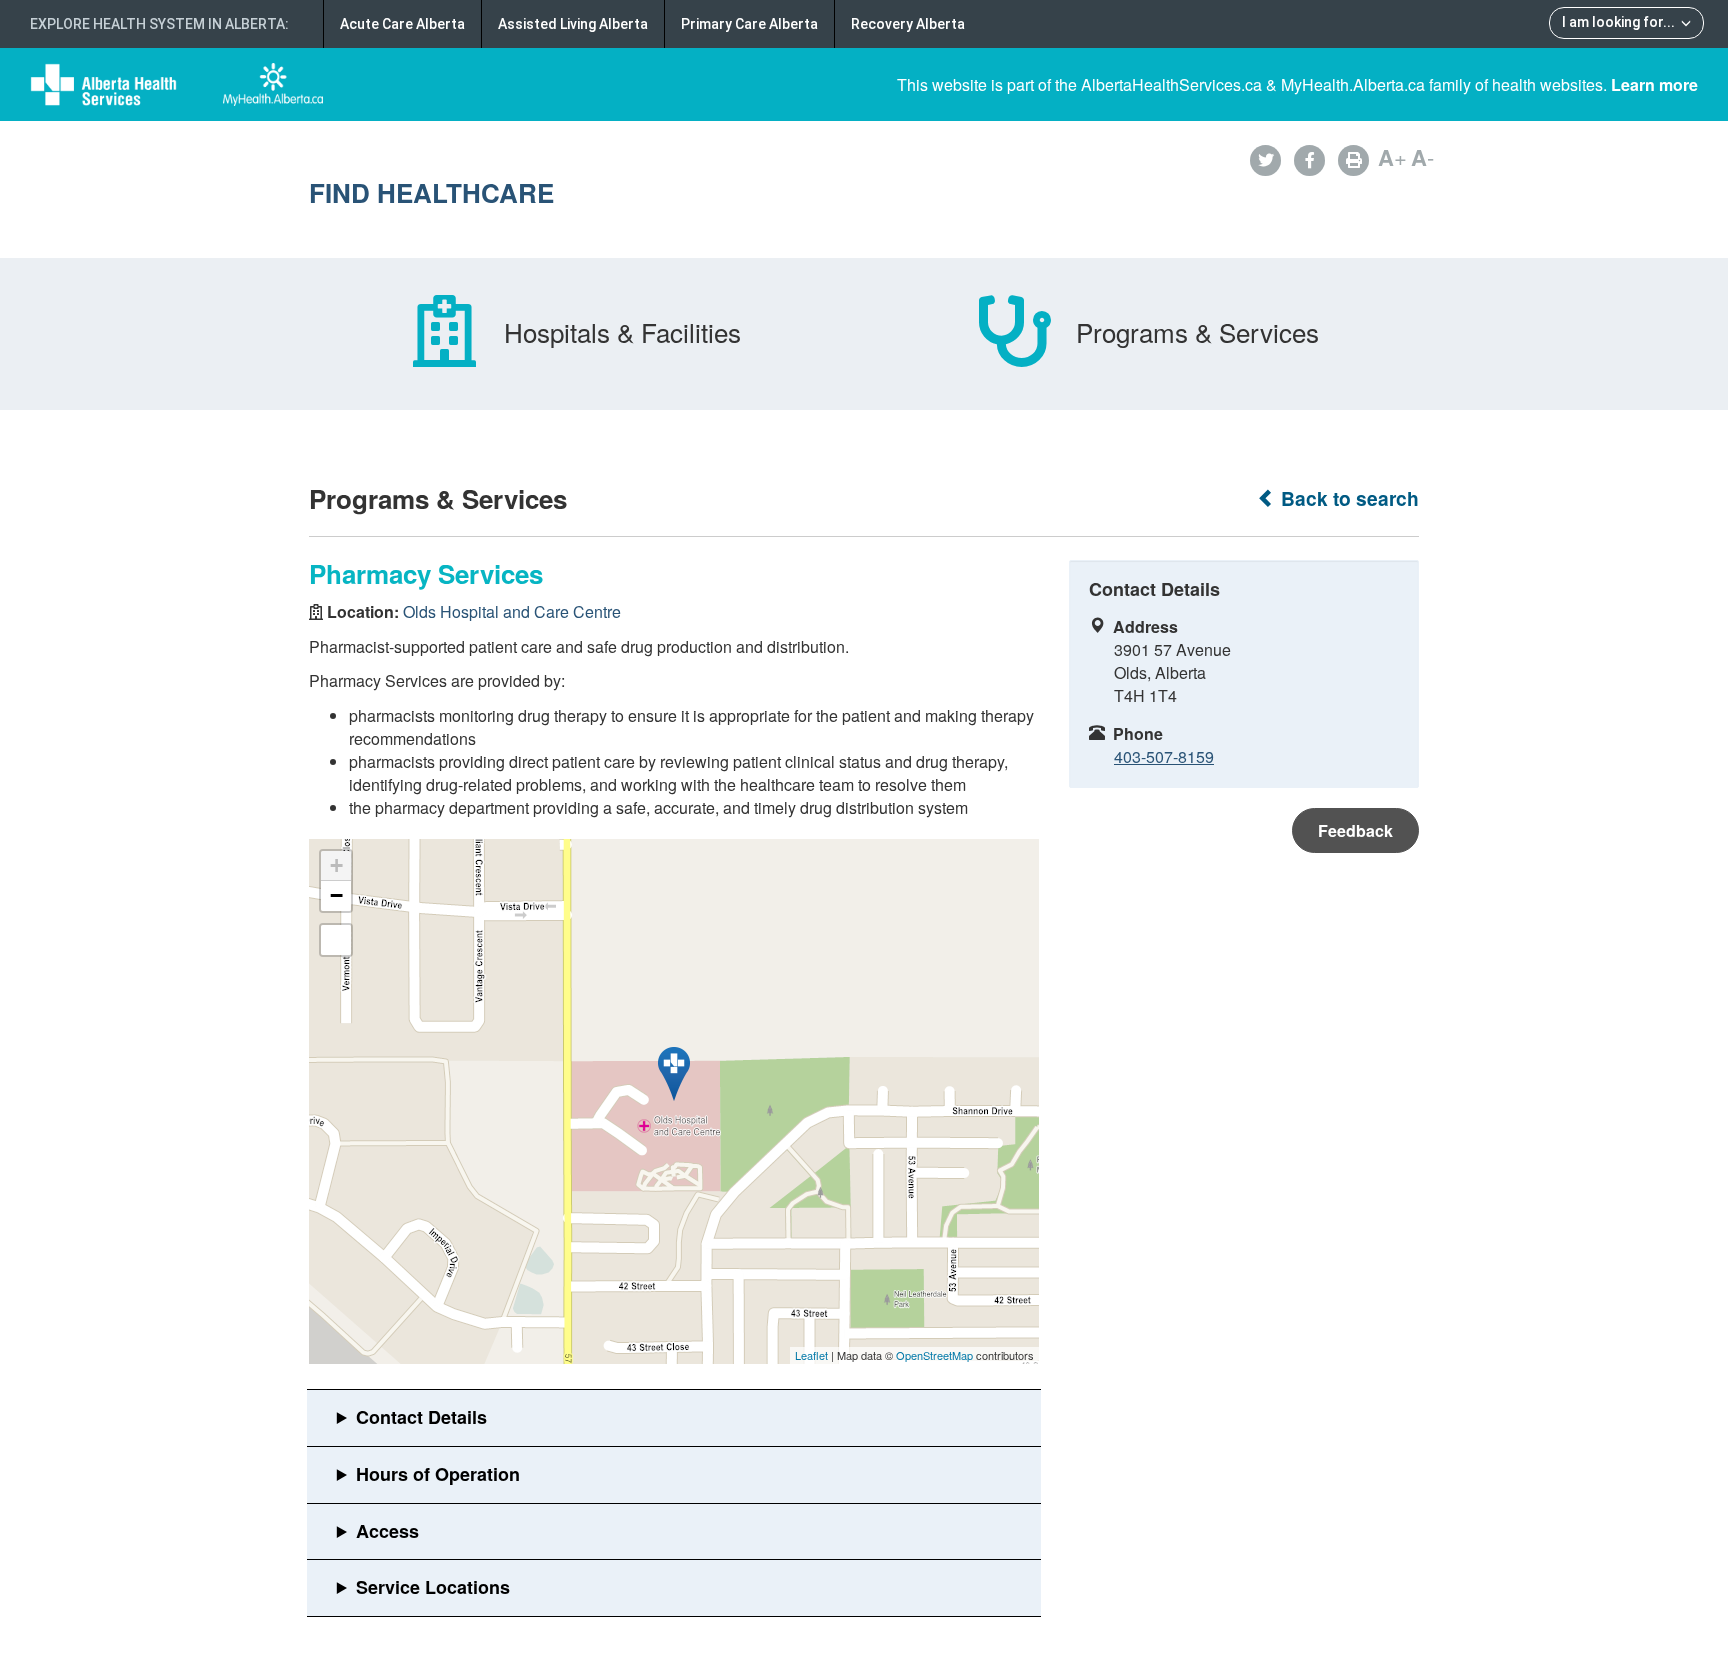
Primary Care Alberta (749, 24)
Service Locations (433, 1587)
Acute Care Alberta (402, 24)
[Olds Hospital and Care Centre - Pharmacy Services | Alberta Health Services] (674, 1074)
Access (387, 1531)
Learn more (1654, 84)
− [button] (336, 895)
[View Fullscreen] (336, 940)
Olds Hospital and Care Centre (512, 611)
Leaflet (811, 1355)
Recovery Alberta (908, 24)
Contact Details (421, 1417)
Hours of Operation (438, 1474)
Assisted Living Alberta (573, 24)
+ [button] (336, 865)
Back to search (1347, 498)
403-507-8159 (1164, 756)
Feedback (1355, 830)
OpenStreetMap (934, 1355)
